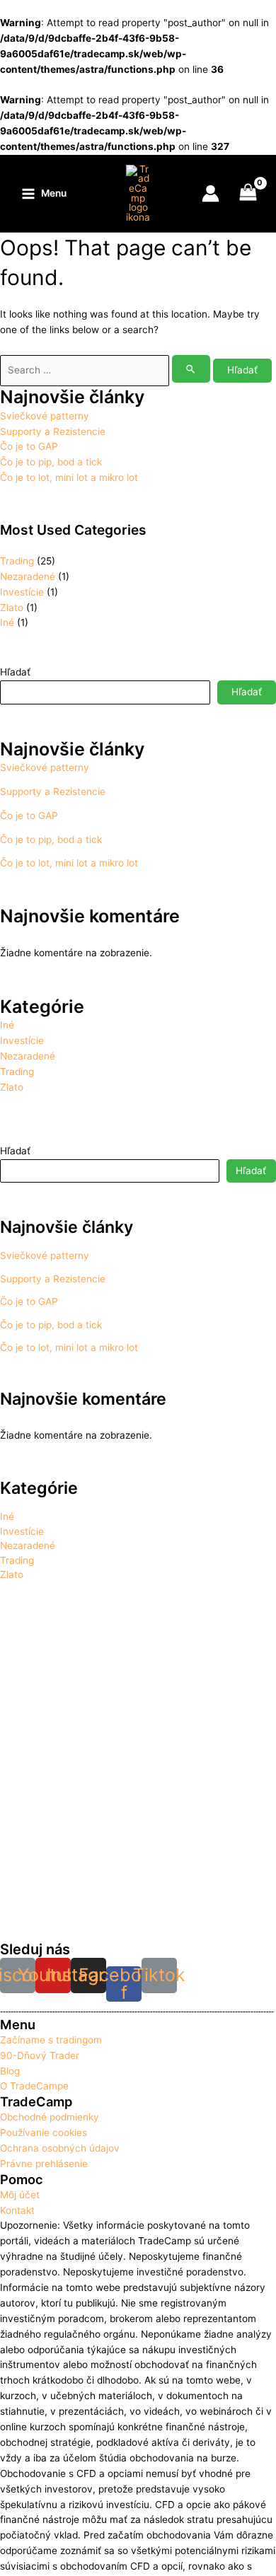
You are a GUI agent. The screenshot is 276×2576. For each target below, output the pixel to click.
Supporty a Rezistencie (53, 431)
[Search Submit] (191, 369)
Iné (7, 622)
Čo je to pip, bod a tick (51, 462)
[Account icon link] (211, 193)
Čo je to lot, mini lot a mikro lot (69, 477)
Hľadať (15, 672)
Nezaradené (28, 576)
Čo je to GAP (29, 446)
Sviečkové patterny (45, 416)
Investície (22, 592)
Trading (17, 561)
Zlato (12, 608)
